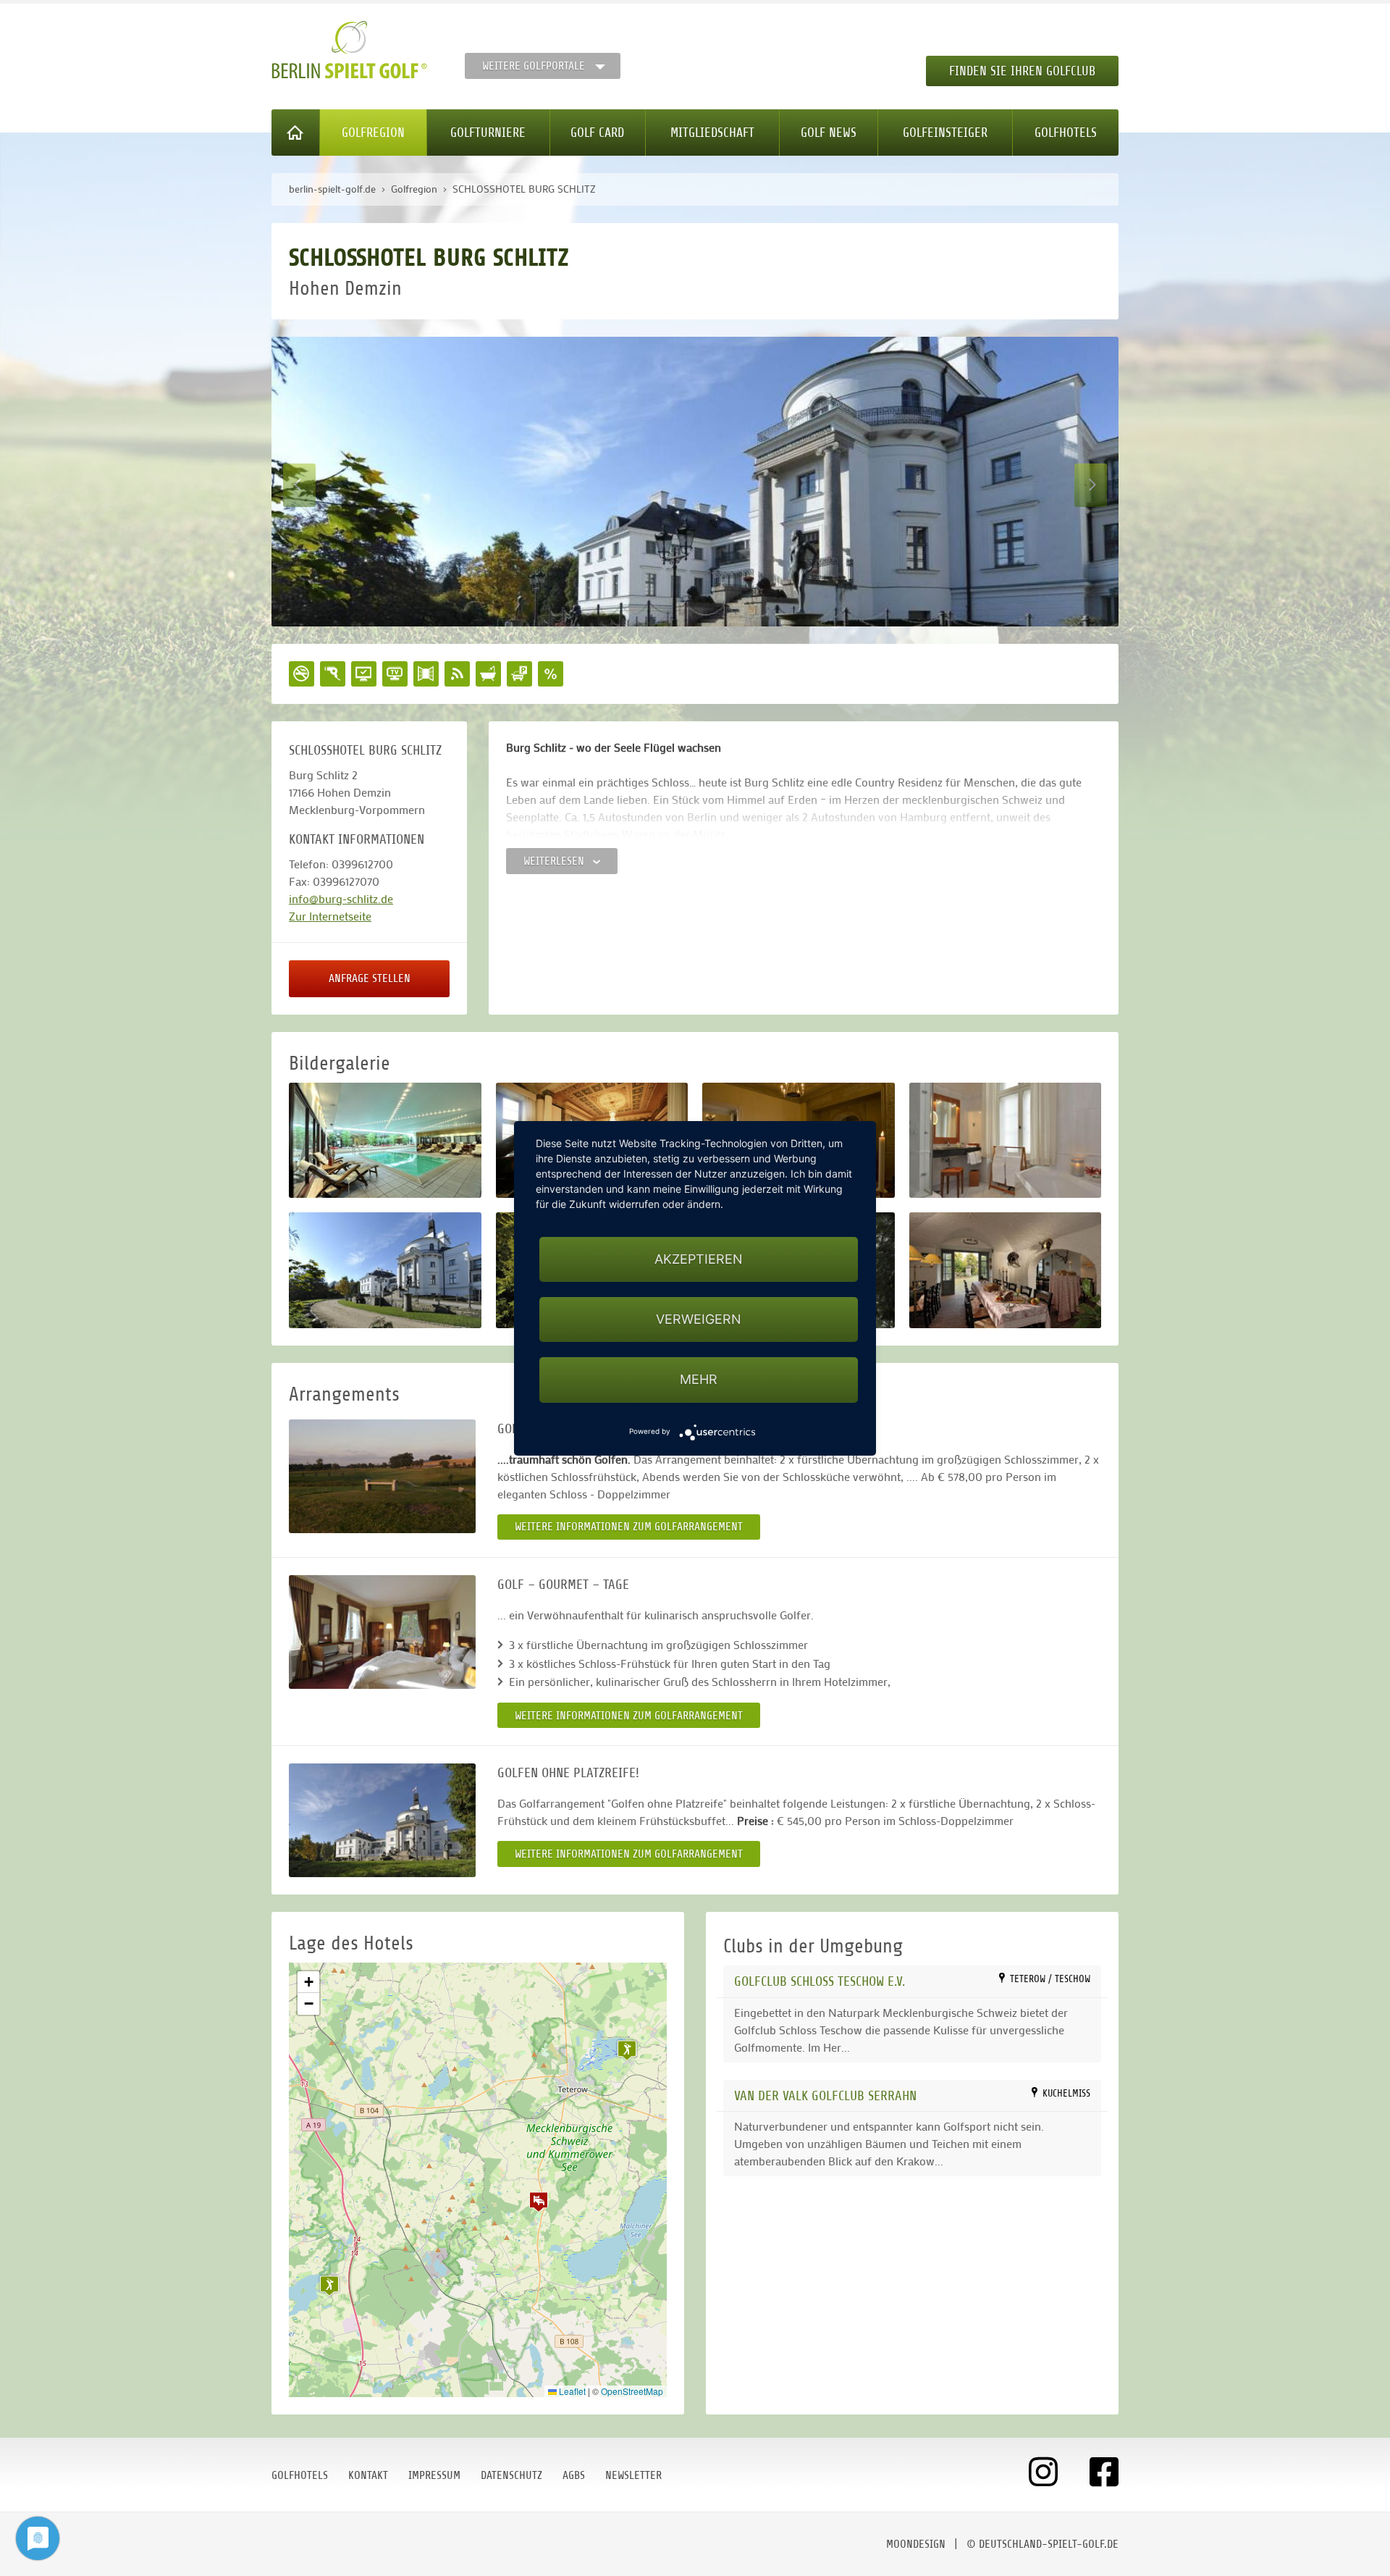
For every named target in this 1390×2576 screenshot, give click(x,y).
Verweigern (699, 1319)
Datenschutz (511, 2475)
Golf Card (597, 133)
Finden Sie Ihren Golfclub (1022, 71)
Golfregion (373, 133)
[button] (539, 2202)
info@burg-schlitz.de (341, 898)
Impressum (434, 2475)
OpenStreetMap (632, 2391)
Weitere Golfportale (534, 66)
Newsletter (633, 2475)
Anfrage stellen (370, 978)
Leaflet (571, 2391)
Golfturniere (488, 133)
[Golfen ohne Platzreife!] (382, 1820)
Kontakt (368, 2475)
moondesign (916, 2544)
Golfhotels (1066, 133)
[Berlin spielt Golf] (349, 50)
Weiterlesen (555, 861)
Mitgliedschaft (712, 133)
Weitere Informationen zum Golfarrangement (629, 1527)
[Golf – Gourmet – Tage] (382, 1632)
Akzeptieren (699, 1259)
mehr (699, 1379)
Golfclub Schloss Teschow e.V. (820, 1981)
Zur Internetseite (330, 916)
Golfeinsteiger (945, 133)
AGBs (574, 2475)
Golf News (829, 133)
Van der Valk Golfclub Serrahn (825, 2095)
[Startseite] (296, 133)
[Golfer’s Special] (382, 1476)
